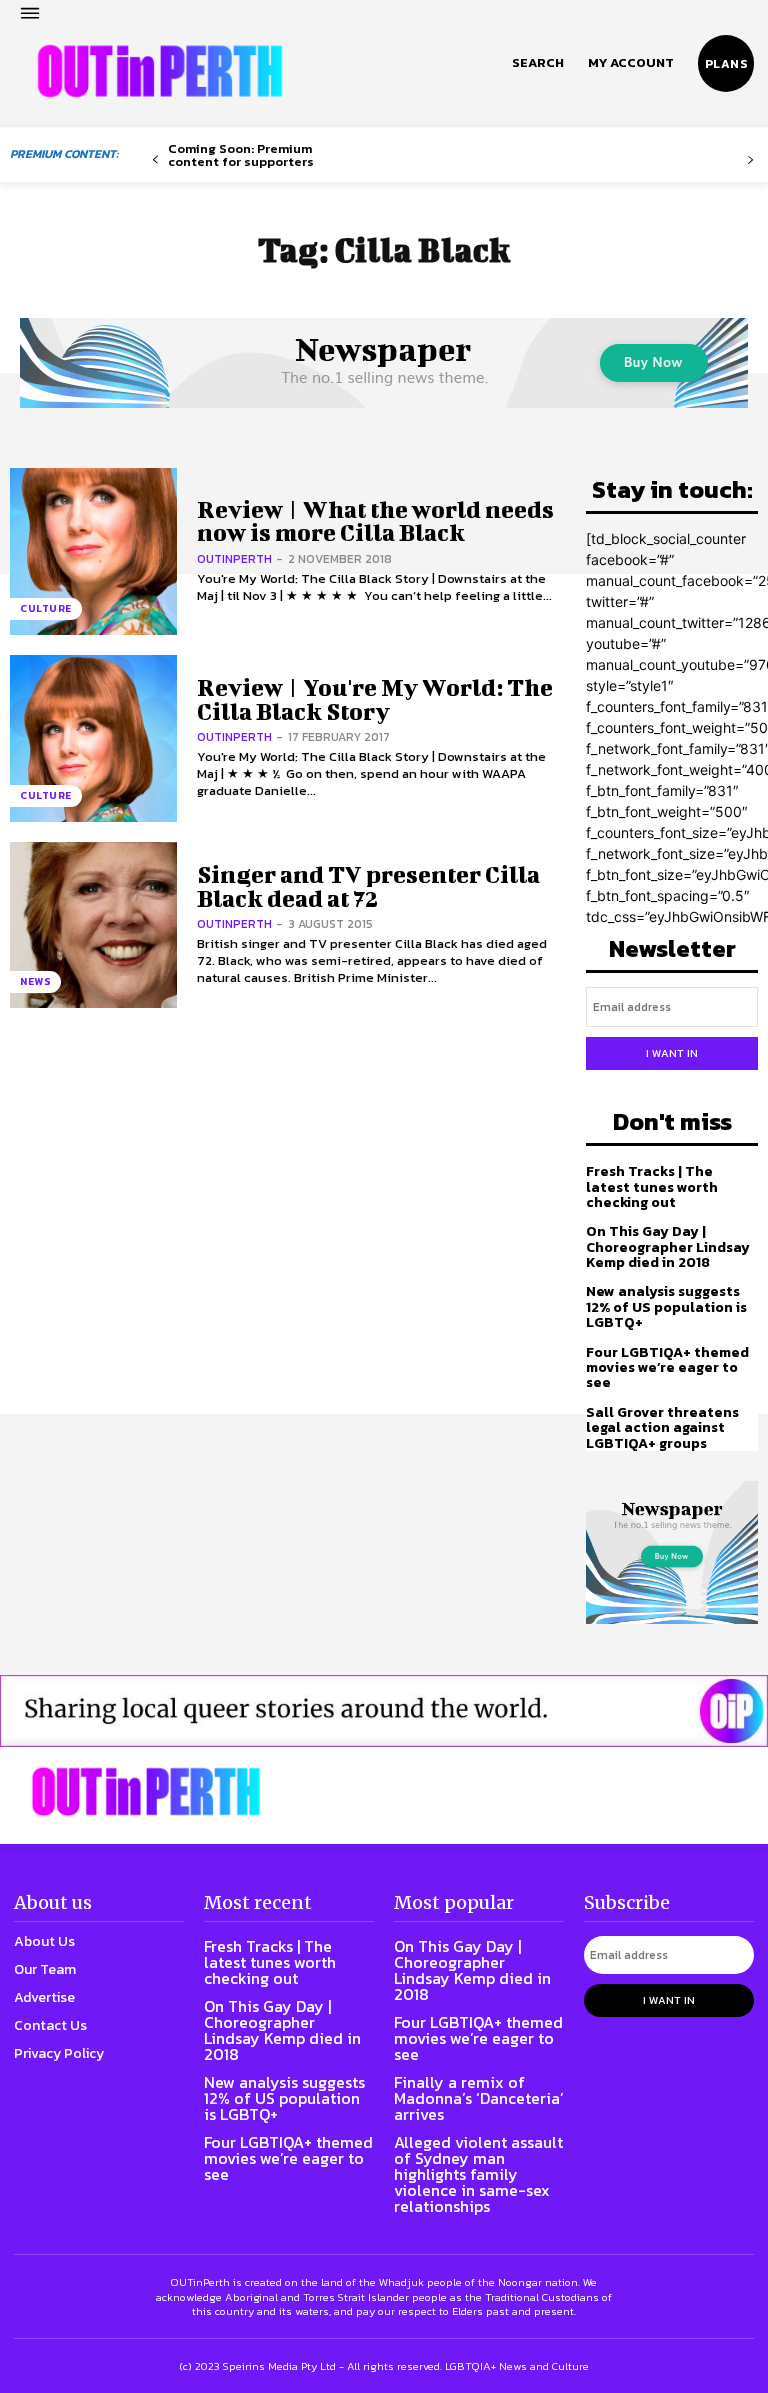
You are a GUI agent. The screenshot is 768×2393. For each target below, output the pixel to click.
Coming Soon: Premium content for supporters (241, 155)
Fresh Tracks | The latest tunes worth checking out (652, 1187)
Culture (46, 608)
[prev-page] (155, 160)
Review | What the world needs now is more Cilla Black (375, 520)
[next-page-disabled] (750, 160)
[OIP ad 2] (384, 1710)
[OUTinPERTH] (160, 71)
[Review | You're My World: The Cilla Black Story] (93, 738)
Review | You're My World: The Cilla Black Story (375, 698)
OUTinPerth (234, 559)
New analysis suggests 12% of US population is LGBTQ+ (666, 1307)
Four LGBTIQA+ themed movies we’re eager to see (667, 1368)
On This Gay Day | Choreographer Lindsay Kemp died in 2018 (668, 1247)
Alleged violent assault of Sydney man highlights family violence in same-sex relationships (478, 2174)
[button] (538, 63)
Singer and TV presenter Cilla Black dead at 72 (368, 885)
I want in (672, 1053)
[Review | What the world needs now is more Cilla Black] (93, 551)
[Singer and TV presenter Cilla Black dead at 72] (93, 925)
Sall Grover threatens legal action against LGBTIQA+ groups (662, 1428)
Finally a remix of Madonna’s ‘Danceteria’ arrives (479, 2098)
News (35, 981)
